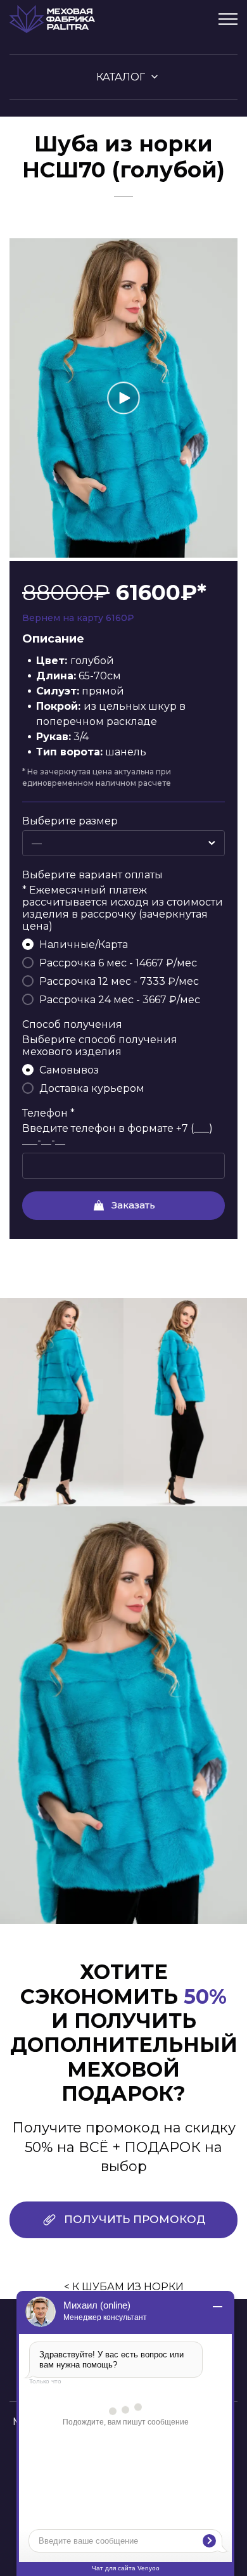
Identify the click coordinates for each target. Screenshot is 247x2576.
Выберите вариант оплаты (92, 875)
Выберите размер (70, 821)
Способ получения (72, 1024)
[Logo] (52, 19)
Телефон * (48, 1113)
